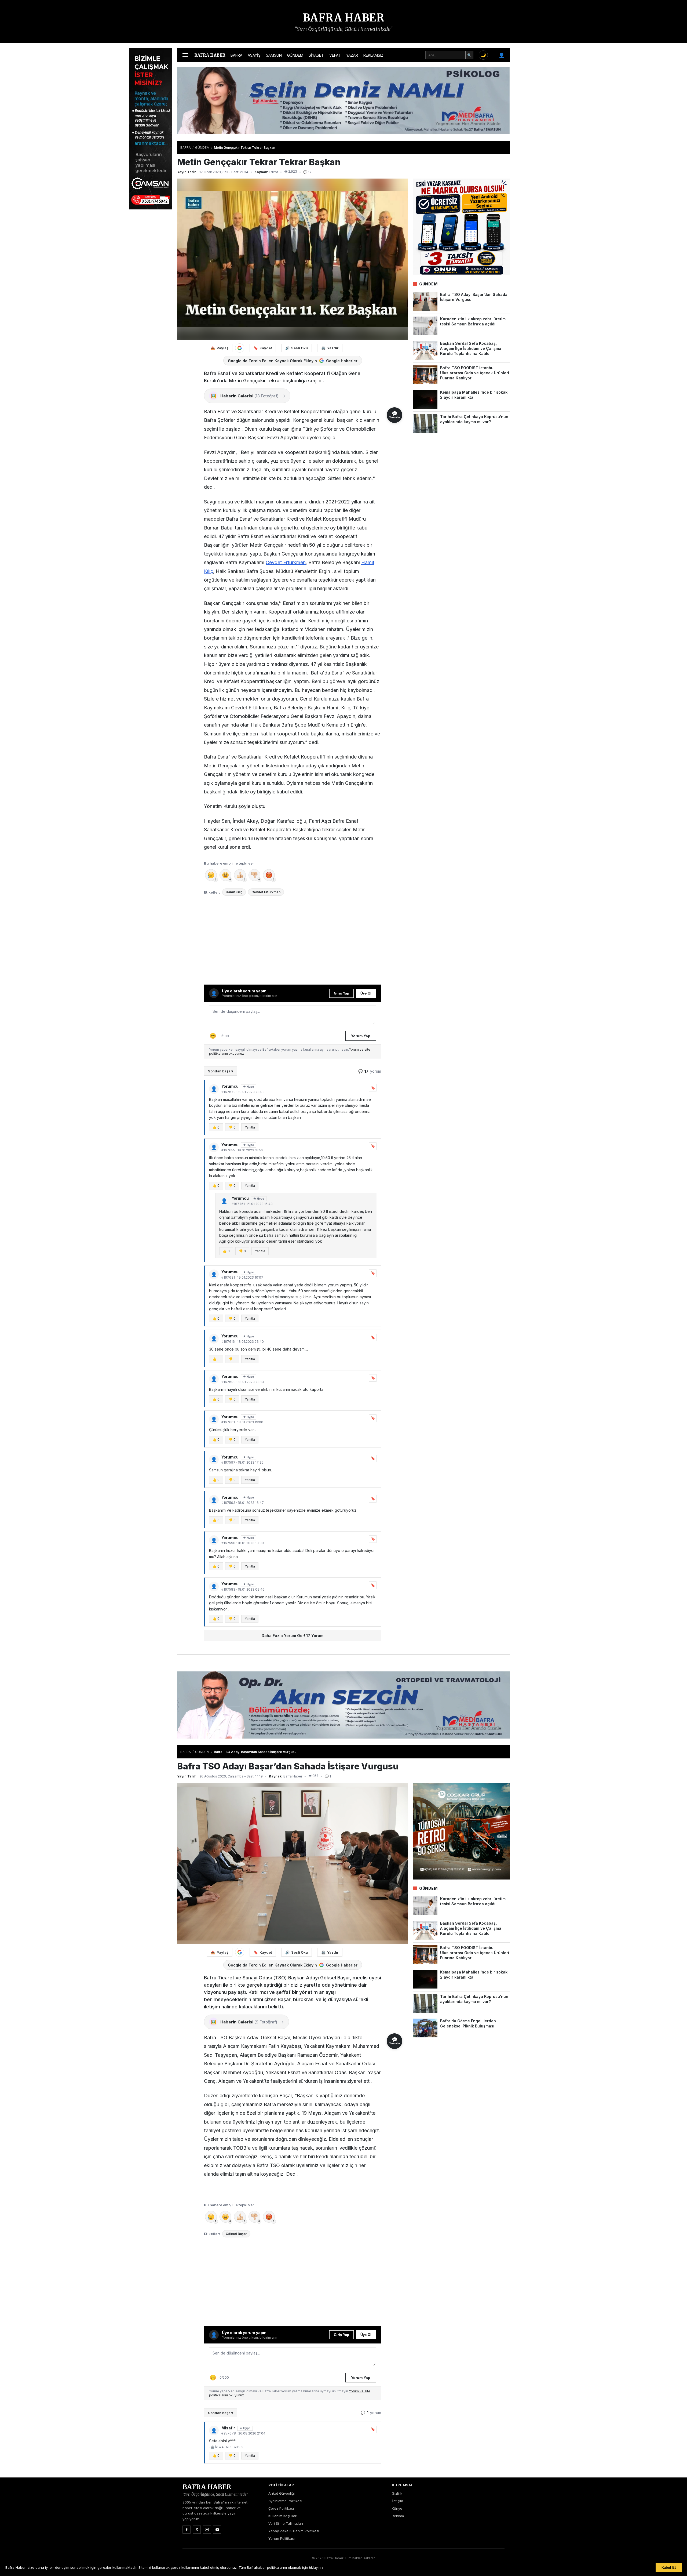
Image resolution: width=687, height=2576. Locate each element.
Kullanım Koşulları (283, 2516)
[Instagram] (207, 2530)
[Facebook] (187, 2530)
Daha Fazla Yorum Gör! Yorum (293, 1636)
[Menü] (185, 55)
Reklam (398, 2516)
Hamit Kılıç (234, 892)
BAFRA (236, 55)
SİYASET (316, 55)
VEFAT (335, 55)
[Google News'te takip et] (240, 348)
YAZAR (352, 55)
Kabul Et (669, 2568)
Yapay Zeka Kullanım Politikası (294, 2531)
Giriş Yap (341, 993)
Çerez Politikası (281, 2508)
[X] (197, 2530)
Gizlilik (397, 2493)
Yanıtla (250, 1127)
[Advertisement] (537, 129)
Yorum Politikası (282, 2538)
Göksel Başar (236, 2234)
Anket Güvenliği (282, 2493)
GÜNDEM (295, 55)
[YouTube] (217, 2530)
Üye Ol (366, 993)
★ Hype (249, 1087)
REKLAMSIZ (373, 55)
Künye (397, 2508)
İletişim (397, 2501)
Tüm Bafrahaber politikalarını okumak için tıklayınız (281, 2567)
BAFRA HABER (344, 18)
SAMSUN (274, 55)
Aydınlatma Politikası (285, 2501)
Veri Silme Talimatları (286, 2523)
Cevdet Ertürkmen (286, 562)
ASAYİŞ (254, 55)
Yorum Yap (361, 1036)
